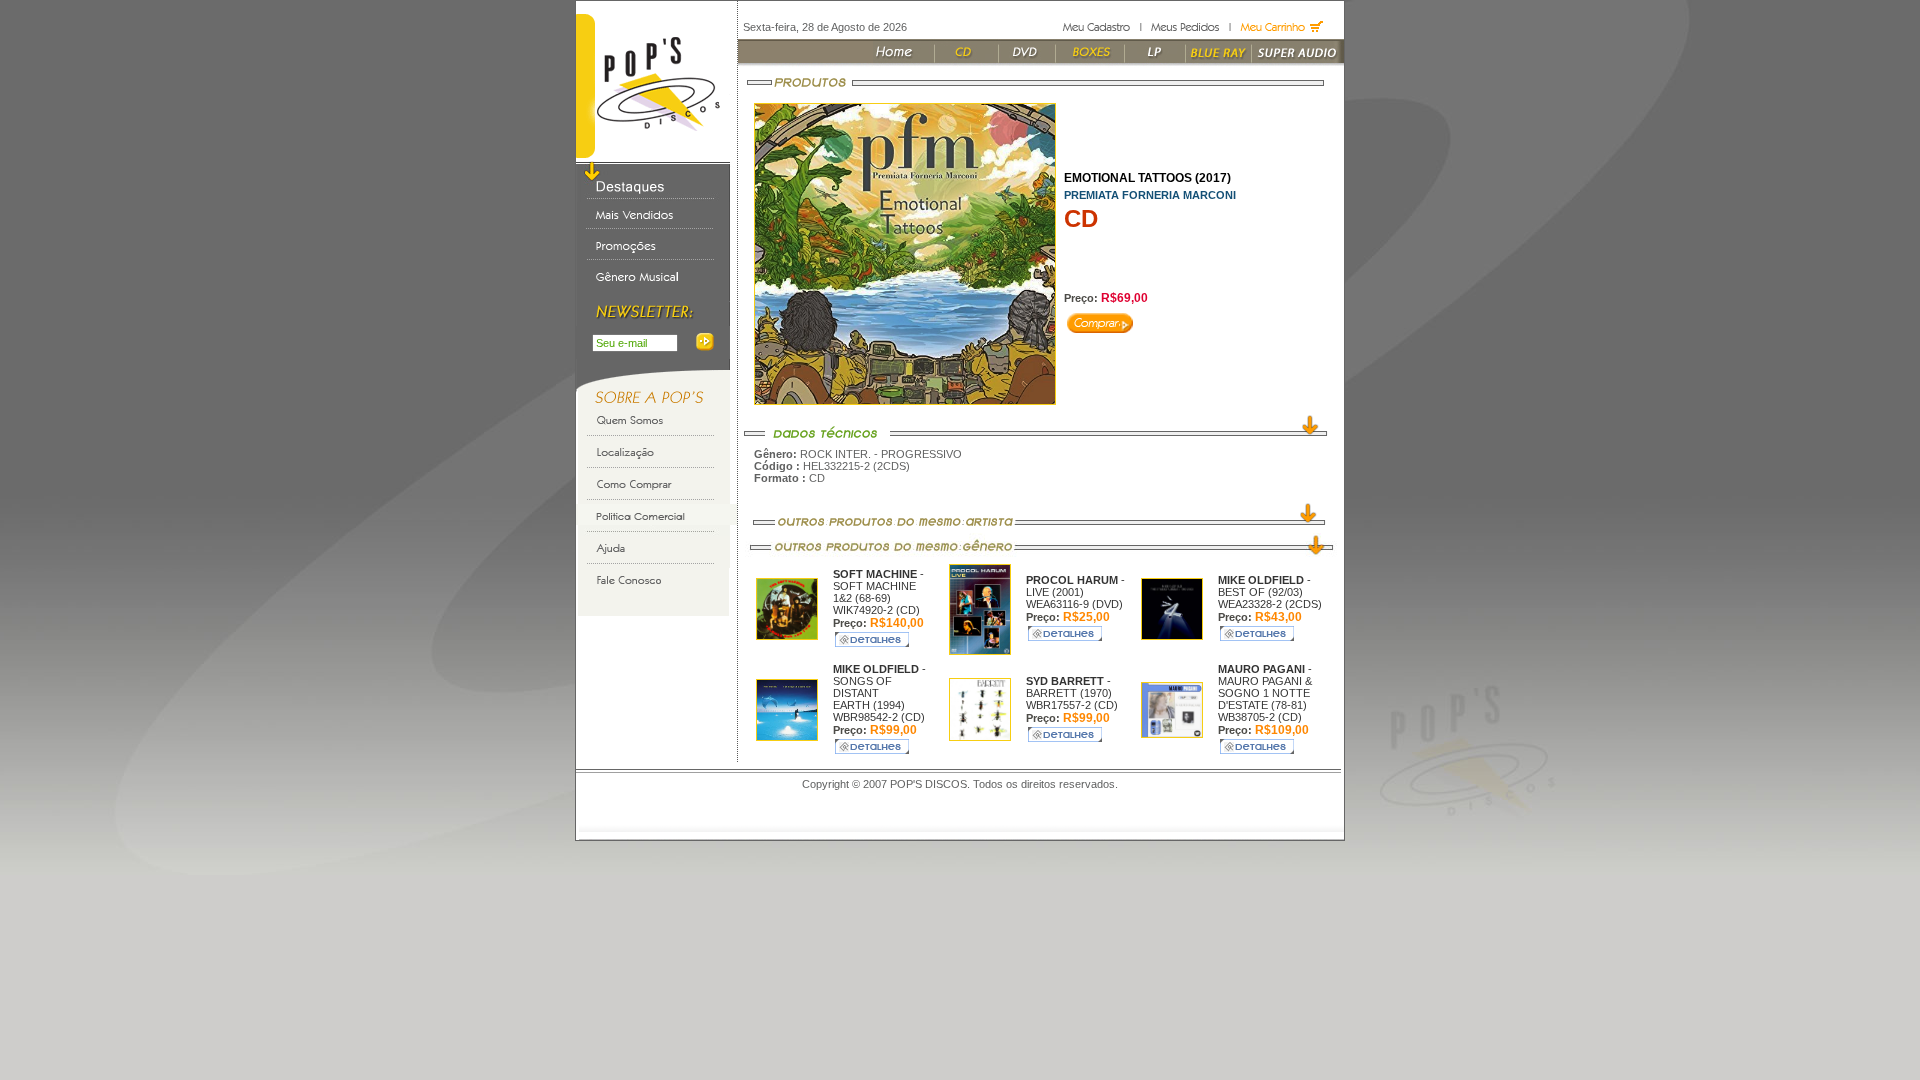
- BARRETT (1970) (1069, 687)
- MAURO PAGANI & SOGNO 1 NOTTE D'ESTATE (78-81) (1265, 687)
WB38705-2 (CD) (1260, 717)
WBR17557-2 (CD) (1072, 705)
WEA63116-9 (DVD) (1074, 604)
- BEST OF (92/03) (1264, 586)
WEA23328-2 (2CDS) (1270, 604)
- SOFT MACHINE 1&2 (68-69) (878, 586)
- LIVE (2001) (1075, 586)
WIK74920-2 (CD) (876, 610)
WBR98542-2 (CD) (879, 717)
